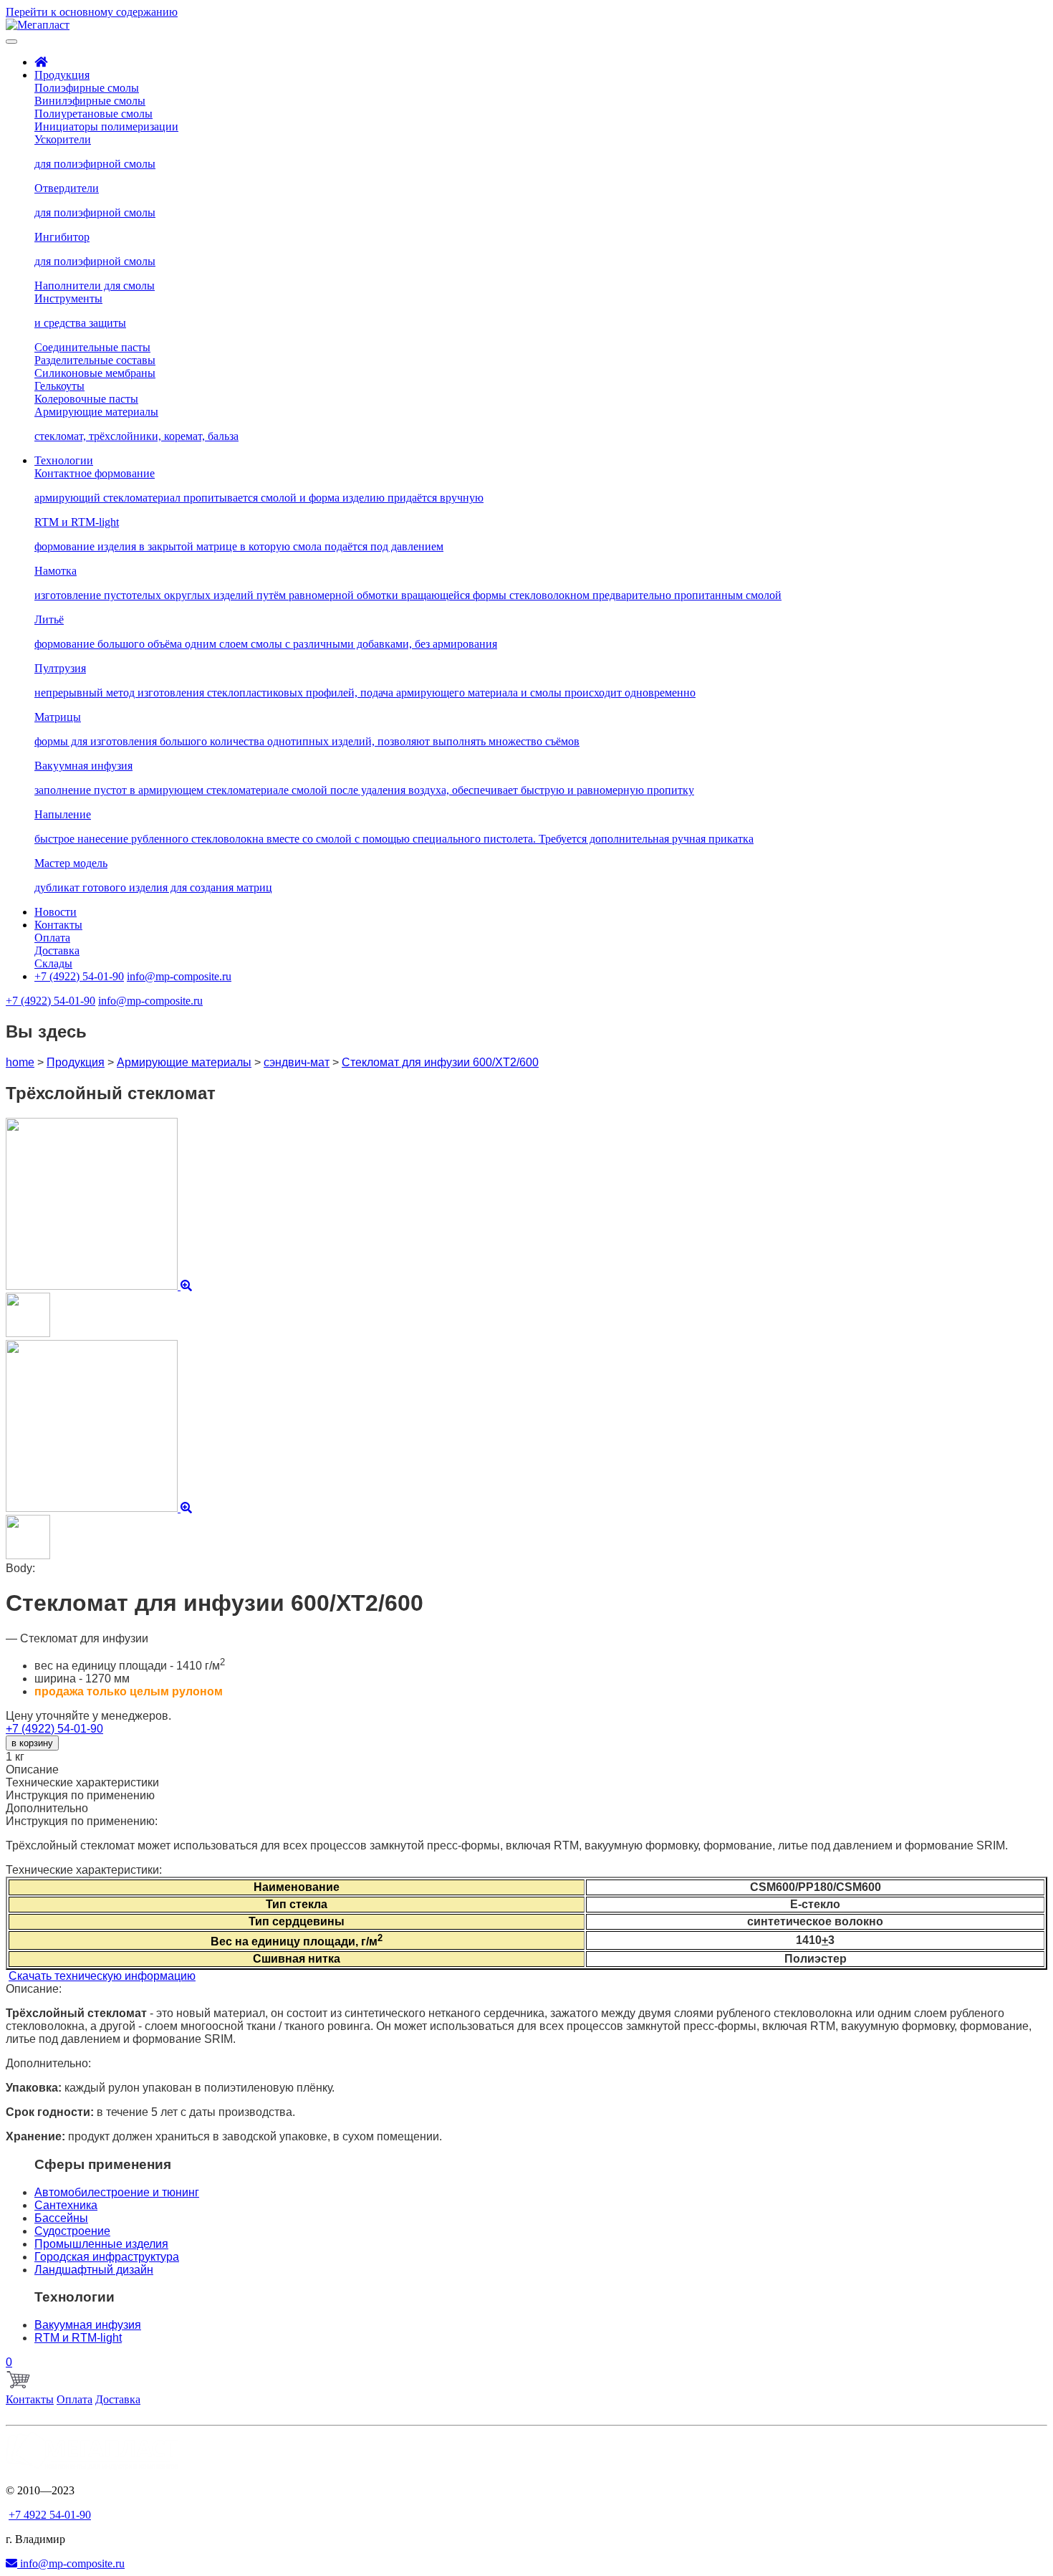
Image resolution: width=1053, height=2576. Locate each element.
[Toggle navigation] (11, 42)
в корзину (32, 1743)
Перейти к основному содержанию (92, 12)
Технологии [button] (64, 460)
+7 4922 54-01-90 (50, 2515)
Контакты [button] (58, 925)
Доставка (118, 2399)
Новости (56, 912)
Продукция (76, 1062)
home (20, 1062)
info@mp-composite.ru (71, 2563)
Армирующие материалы (184, 1062)
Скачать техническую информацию (102, 1976)
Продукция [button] (62, 75)
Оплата (74, 2399)
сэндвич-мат (297, 1062)
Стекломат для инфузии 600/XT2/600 (440, 1062)
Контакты (30, 2399)
